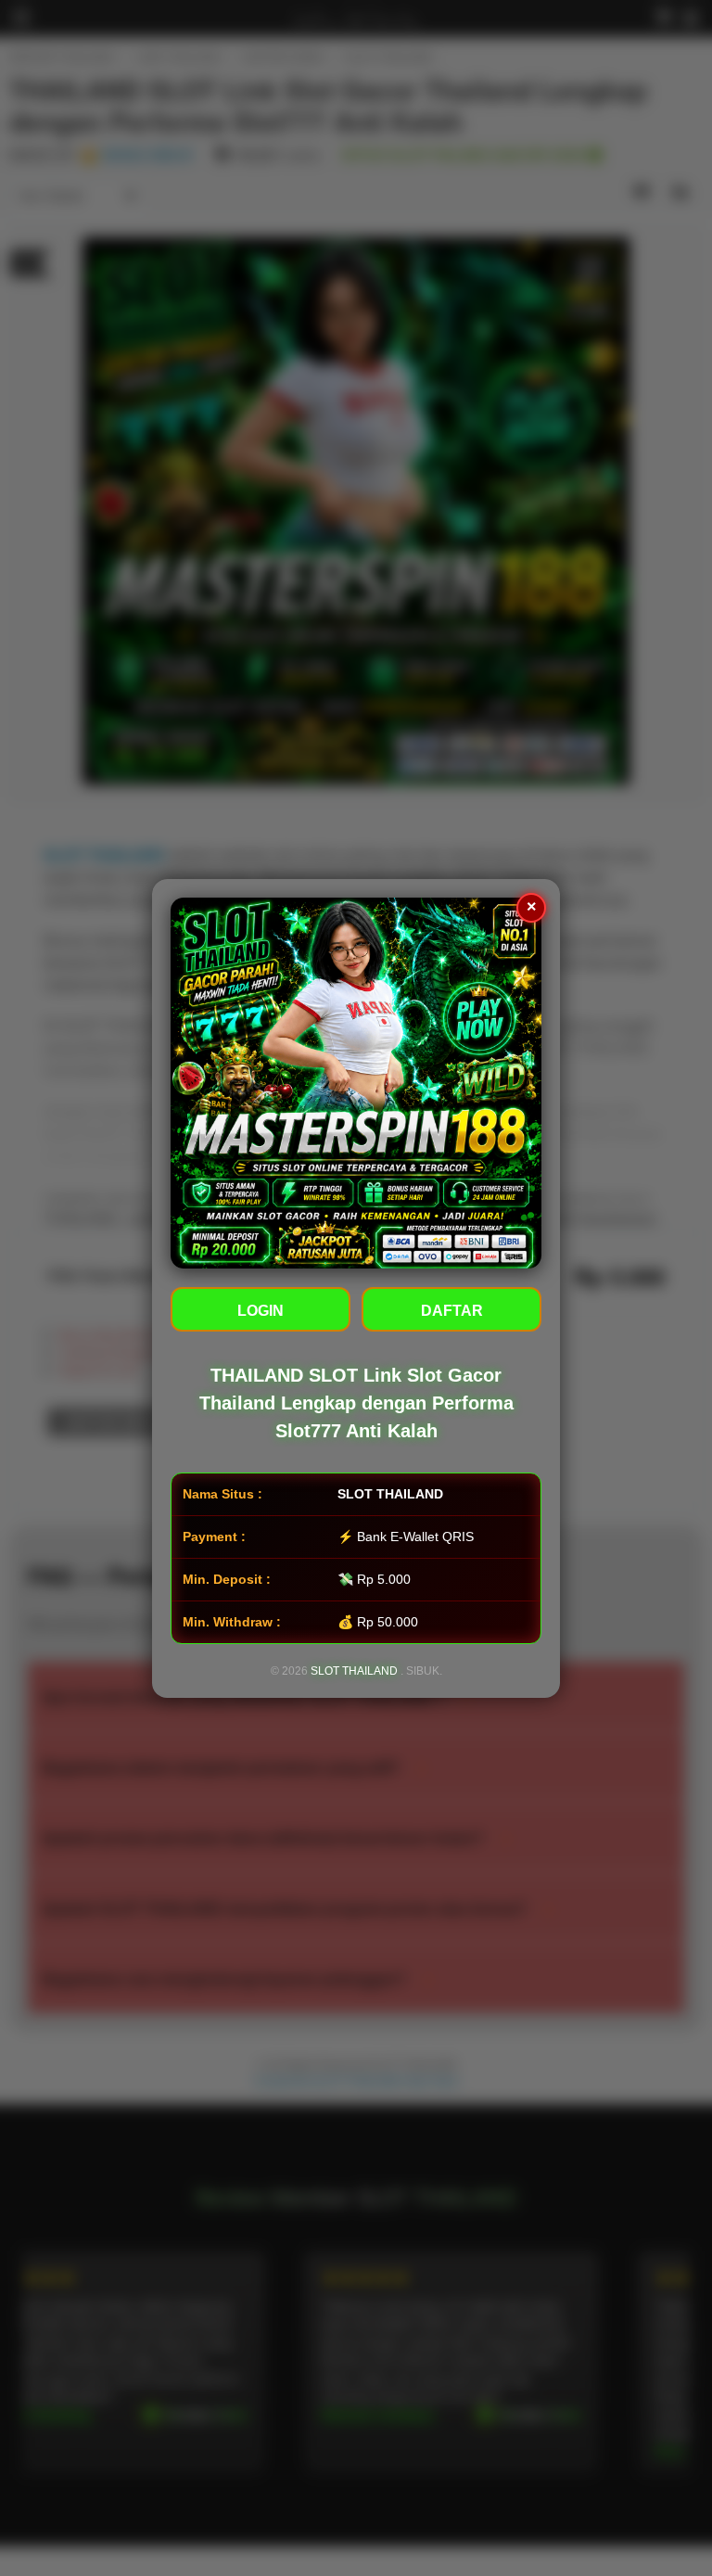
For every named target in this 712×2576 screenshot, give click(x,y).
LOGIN (261, 1311)
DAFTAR (452, 1311)
